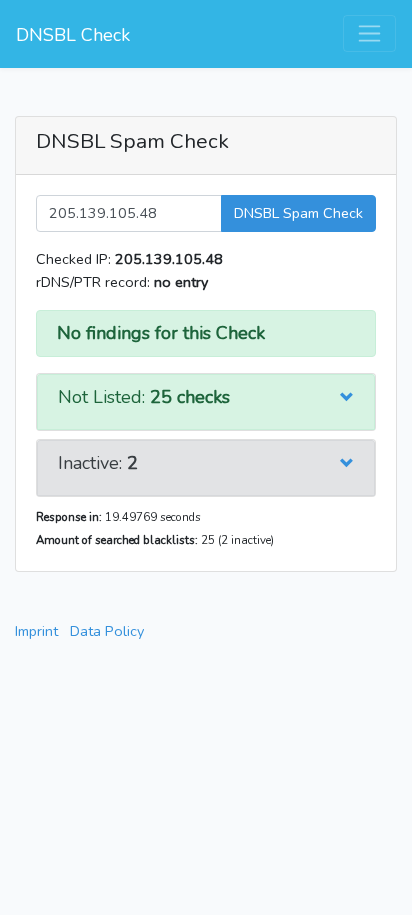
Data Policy (107, 631)
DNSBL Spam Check (298, 213)
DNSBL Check (73, 35)
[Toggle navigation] (369, 33)
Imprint (36, 631)
